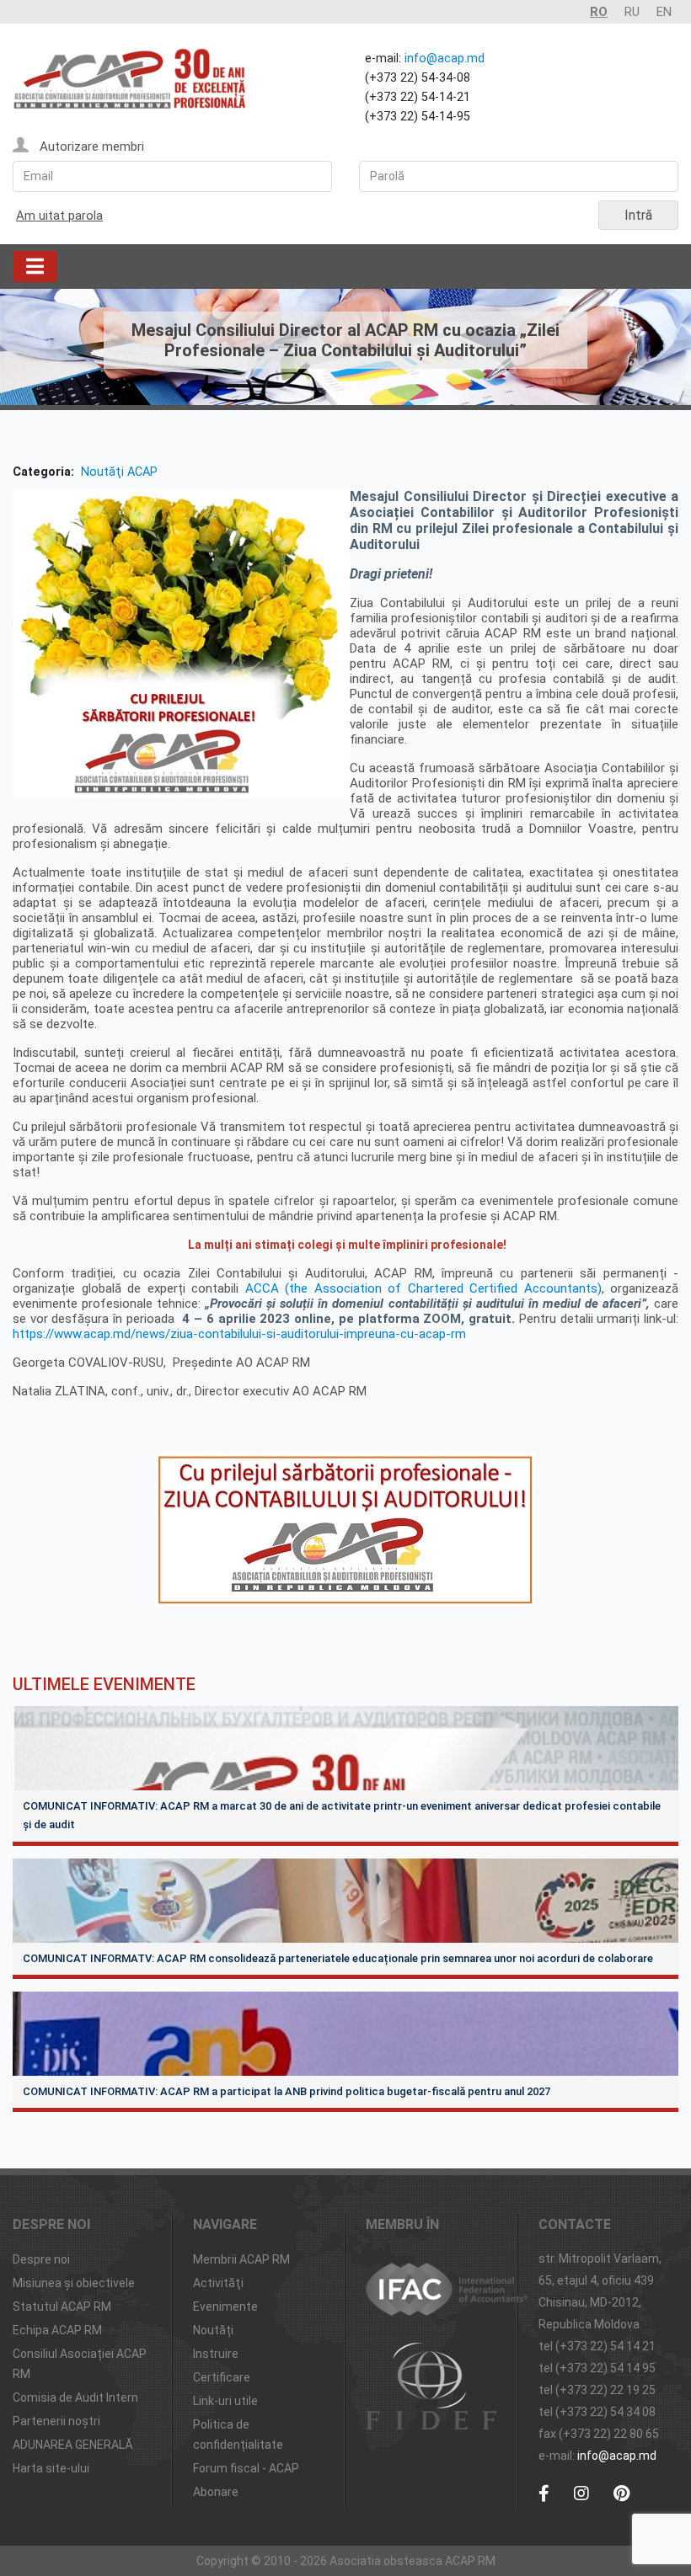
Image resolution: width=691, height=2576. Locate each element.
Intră (638, 215)
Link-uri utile (225, 2401)
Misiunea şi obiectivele (74, 2283)
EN (664, 12)
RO (599, 12)
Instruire (216, 2354)
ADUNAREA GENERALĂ (73, 2445)
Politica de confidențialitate (238, 2435)
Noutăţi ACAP (119, 472)
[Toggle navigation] (35, 267)
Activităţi (218, 2283)
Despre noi (41, 2259)
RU (632, 12)
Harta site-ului (51, 2468)
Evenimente (225, 2307)
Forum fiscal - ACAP (246, 2468)
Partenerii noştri (56, 2421)
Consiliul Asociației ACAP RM (80, 2364)
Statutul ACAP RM (62, 2307)
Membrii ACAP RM (241, 2259)
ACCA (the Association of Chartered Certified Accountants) (423, 1288)
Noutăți (213, 2330)
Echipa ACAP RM (57, 2330)
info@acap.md (445, 59)
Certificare (222, 2377)
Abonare (216, 2492)
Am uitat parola (59, 216)
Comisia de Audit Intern (75, 2397)
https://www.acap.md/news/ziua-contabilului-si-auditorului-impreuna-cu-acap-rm (241, 1334)
